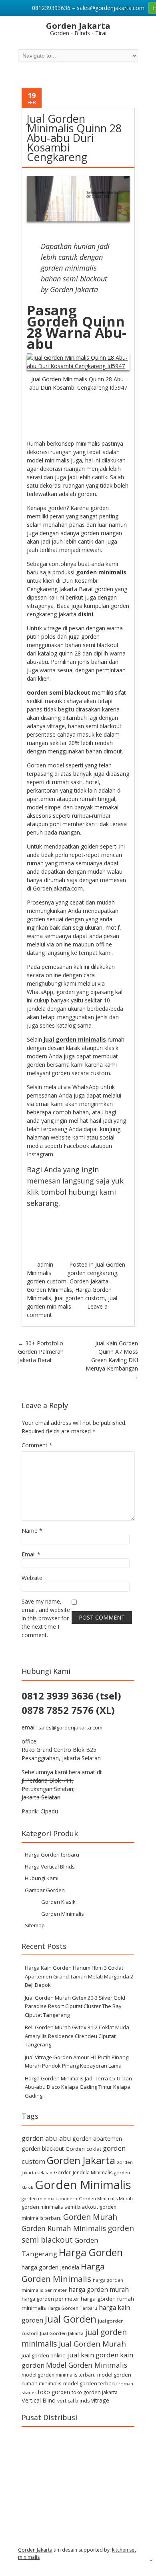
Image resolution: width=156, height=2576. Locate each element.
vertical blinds (73, 2401)
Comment (37, 1445)
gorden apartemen (97, 2139)
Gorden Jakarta (89, 1281)
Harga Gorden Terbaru (72, 2308)
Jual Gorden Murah (92, 2344)
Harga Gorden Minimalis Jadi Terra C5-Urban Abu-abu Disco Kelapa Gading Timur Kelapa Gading (78, 2087)
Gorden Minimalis (49, 1290)
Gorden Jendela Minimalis (83, 2173)
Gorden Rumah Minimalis (64, 2228)
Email (31, 1554)
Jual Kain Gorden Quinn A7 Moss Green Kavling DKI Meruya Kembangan (112, 1360)
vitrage (100, 2400)
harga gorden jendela (50, 2267)
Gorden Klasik (58, 1902)
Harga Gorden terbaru (52, 1855)
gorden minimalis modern (49, 2199)
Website (32, 1578)
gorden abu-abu (46, 2138)
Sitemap (35, 1925)
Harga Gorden (91, 2252)
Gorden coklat (83, 2149)
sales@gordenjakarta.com (70, 1727)
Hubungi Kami (42, 1878)
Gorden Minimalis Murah (106, 2198)
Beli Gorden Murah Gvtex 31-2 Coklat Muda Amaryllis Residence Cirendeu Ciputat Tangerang (77, 2036)
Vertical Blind (39, 2400)
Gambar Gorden (45, 1890)
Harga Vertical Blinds (50, 1867)
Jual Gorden (71, 2319)
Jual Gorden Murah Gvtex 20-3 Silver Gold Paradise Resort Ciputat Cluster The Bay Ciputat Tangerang (75, 2006)
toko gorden (54, 2392)
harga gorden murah (99, 2289)
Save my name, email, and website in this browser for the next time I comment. (46, 1618)
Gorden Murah (90, 2217)
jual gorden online (44, 2355)
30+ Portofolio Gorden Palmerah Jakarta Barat (41, 1352)
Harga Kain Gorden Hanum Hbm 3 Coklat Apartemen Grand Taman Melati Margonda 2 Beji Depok (79, 1976)
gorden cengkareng (92, 1273)
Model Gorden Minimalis (87, 2365)
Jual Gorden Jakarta (62, 2333)
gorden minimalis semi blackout (60, 2207)
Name (32, 1531)
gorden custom (47, 1281)
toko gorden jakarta (95, 2392)
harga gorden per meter (50, 2299)
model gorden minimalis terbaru (59, 2375)
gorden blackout (43, 2149)
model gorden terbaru (90, 2383)
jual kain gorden (93, 2355)
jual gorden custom (80, 1298)
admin (45, 1264)
